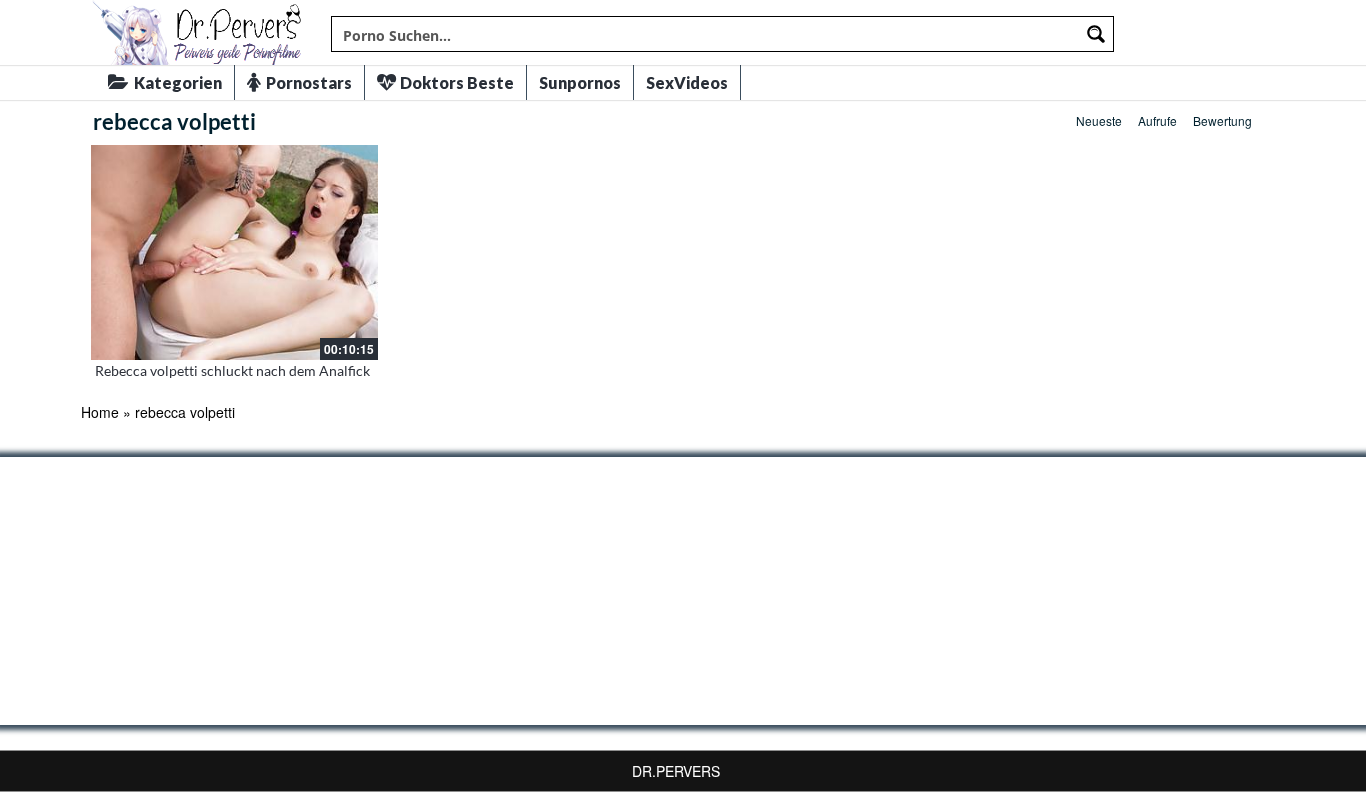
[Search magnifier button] (1096, 34)
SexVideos (687, 82)
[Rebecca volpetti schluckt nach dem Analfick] (234, 252)
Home (100, 412)
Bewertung (1222, 120)
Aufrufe (1157, 120)
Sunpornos (580, 82)
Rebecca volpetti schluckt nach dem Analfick (232, 370)
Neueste (1099, 120)
